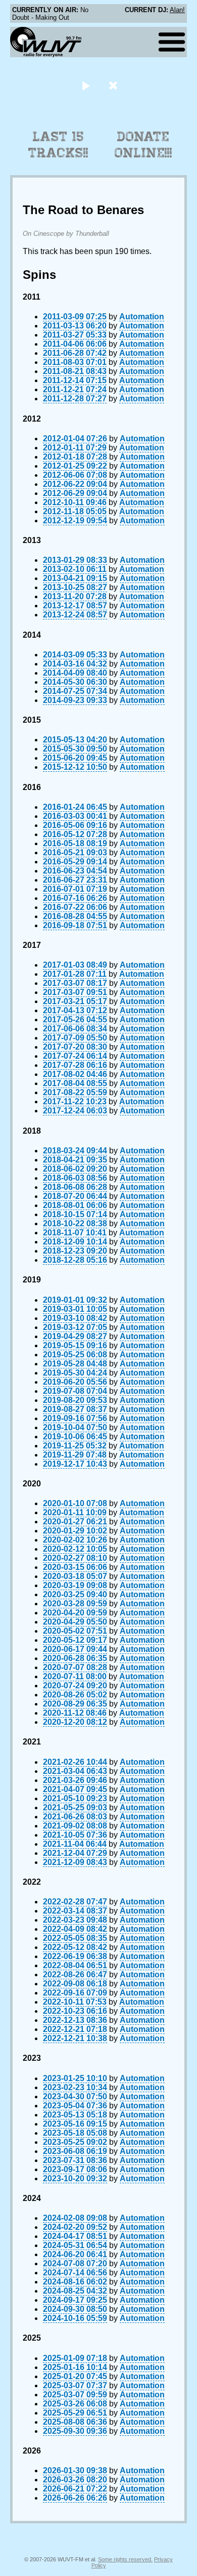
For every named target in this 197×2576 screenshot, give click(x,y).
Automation (142, 317)
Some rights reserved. (125, 2559)
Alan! (177, 10)
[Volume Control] (114, 85)
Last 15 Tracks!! (58, 145)
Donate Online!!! (143, 145)
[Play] (86, 85)
